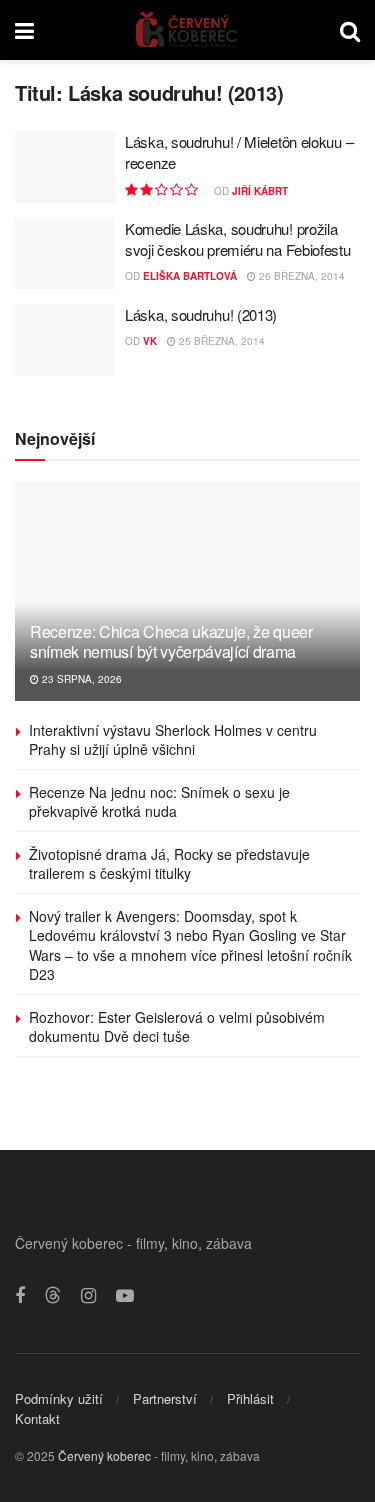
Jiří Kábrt (260, 191)
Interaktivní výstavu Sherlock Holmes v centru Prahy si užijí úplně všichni (173, 740)
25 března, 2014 (220, 341)
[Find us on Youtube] (125, 1296)
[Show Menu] (24, 30)
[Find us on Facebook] (20, 1296)
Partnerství (165, 1398)
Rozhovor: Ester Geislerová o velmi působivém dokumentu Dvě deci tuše (177, 1027)
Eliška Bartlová (190, 276)
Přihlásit (250, 1398)
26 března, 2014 (300, 276)
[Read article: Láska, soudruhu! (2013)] (65, 340)
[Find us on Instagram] (88, 1296)
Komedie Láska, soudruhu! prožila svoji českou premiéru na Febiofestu (238, 239)
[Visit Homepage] (187, 30)
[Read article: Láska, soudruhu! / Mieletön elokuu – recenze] (65, 167)
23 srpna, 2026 (80, 679)
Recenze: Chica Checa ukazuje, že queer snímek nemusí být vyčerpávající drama (171, 642)
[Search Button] (350, 30)
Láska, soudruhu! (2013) (201, 314)
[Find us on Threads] (53, 1295)
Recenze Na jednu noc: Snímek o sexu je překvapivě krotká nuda (159, 802)
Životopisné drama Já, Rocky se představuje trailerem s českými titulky (169, 864)
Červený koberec (104, 1455)
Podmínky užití (59, 1398)
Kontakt (37, 1418)
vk (150, 341)
